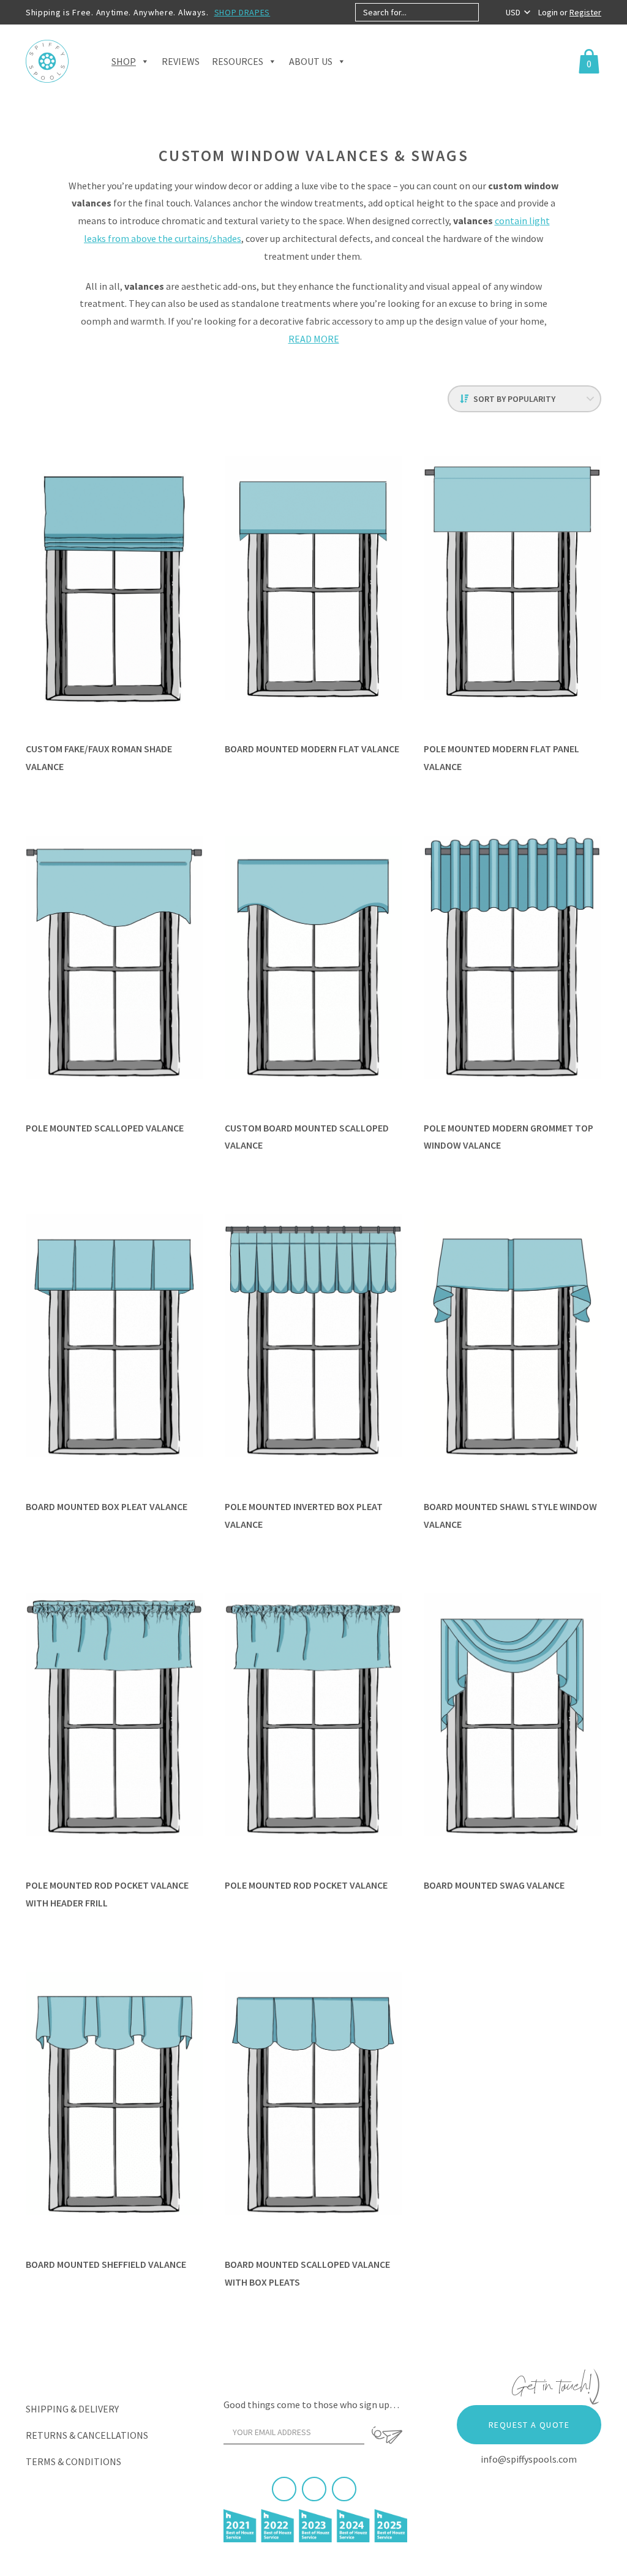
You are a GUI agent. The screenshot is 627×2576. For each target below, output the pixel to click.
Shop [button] (124, 61)
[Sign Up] (387, 2435)
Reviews (181, 61)
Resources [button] (238, 61)
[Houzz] (344, 2489)
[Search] (489, 12)
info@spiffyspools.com (529, 2459)
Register (585, 12)
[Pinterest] (314, 2489)
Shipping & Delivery (72, 2409)
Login (549, 12)
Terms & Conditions (73, 2461)
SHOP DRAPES (242, 12)
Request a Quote (529, 2425)
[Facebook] (284, 2489)
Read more (314, 339)
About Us (311, 61)
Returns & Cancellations (87, 2435)
